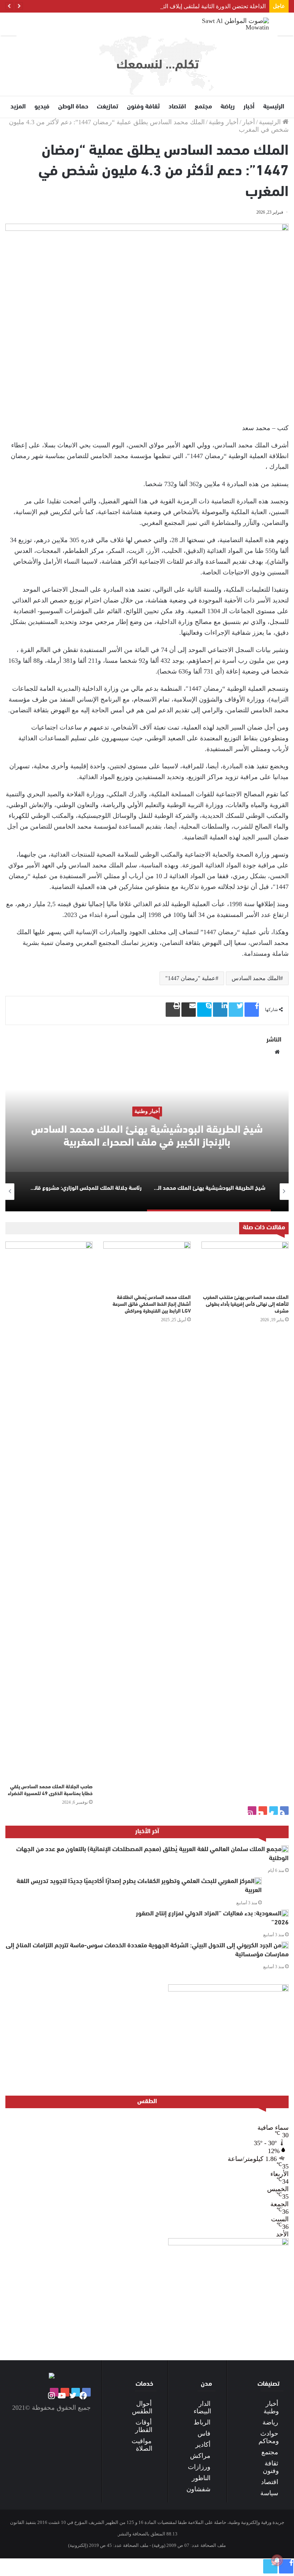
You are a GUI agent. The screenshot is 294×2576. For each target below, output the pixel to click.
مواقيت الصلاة (142, 2445)
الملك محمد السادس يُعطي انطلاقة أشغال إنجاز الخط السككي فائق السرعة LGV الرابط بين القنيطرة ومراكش (152, 1305)
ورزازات (199, 2467)
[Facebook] (284, 1811)
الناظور (201, 2478)
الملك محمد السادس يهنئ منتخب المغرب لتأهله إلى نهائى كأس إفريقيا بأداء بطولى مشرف (246, 1305)
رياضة (228, 107)
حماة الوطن (73, 107)
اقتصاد (177, 107)
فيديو (42, 107)
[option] (147, 1140)
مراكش (200, 2456)
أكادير (203, 2445)
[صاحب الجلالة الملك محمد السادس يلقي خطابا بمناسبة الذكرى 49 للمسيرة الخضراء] (49, 1511)
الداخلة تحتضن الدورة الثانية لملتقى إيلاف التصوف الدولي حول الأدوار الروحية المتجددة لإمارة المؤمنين (146, 6)
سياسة (269, 2493)
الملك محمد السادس (256, 978)
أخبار (249, 107)
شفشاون (198, 2489)
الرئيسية (274, 107)
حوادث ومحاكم (269, 2437)
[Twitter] (274, 1811)
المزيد (18, 107)
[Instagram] (252, 1811)
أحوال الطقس (142, 2407)
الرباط (202, 2422)
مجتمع (203, 107)
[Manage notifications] (277, 2560)
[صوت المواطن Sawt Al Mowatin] (235, 24)
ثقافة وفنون (143, 107)
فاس (204, 2433)
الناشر (274, 1040)
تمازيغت (108, 107)
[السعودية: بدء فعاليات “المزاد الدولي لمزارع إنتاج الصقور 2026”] (285, 1913)
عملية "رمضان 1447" (190, 978)
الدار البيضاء (202, 2407)
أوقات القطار (144, 2426)
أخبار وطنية (224, 122)
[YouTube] (263, 1811)
